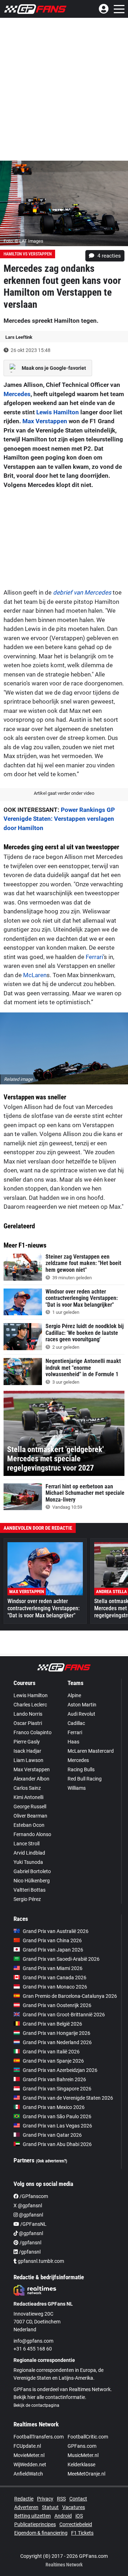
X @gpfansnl (28, 2206)
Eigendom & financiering (41, 2533)
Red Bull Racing (85, 1779)
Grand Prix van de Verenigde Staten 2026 (68, 2098)
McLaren (35, 975)
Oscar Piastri (28, 1723)
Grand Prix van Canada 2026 (55, 1978)
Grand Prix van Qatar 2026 (52, 2135)
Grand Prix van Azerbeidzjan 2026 (60, 2070)
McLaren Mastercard (91, 1751)
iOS (79, 2516)
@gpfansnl (30, 2215)
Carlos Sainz (27, 1788)
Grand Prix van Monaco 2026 (55, 1987)
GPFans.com (82, 2446)
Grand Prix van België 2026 (52, 2024)
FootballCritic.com (88, 2437)
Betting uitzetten (33, 2516)
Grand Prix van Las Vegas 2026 (57, 2126)
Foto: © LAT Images (23, 241)
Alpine (74, 1695)
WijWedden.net (30, 2464)
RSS (61, 2499)
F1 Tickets (82, 2533)
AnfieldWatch (28, 2474)
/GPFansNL (33, 2224)
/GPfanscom (33, 2196)
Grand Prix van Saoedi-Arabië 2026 (61, 1959)
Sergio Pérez (27, 1899)
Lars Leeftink (19, 337)
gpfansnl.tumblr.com (40, 2261)
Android (63, 2516)
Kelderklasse (81, 2464)
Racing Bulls (81, 1769)
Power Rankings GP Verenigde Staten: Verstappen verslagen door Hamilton (59, 819)
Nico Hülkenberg (32, 1881)
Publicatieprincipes (35, 2524)
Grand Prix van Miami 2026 (53, 1968)
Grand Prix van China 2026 (52, 1940)
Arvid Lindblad (29, 1853)
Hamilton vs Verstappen (28, 254)
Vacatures (74, 2507)
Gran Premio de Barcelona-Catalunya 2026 (70, 1996)
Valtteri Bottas (30, 1890)
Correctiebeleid (76, 2524)
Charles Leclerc (30, 1705)
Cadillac (76, 1723)
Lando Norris (28, 1714)
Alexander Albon (31, 1779)
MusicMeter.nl (83, 2455)
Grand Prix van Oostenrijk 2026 (57, 2005)
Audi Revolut (81, 1714)
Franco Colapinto (33, 1732)
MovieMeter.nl (29, 2455)
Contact (78, 2499)
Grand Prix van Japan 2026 (53, 1950)
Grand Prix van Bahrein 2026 (54, 2079)
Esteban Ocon (29, 1825)
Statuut (50, 2507)
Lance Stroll (26, 1844)
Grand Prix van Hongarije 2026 (57, 2033)
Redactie (24, 2499)
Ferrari (94, 957)
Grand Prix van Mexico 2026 (54, 2107)
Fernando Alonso (32, 1834)
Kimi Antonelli (28, 1797)
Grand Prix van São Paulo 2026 (57, 2116)
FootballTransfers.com (39, 2437)
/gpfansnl (30, 2243)
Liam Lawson (28, 1760)
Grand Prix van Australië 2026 (56, 1931)
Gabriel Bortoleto (32, 1871)
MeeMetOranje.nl (86, 2474)
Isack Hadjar (27, 1751)
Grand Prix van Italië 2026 (51, 2052)
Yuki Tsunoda (28, 1862)
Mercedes (17, 394)
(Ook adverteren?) (52, 2161)
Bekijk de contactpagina (36, 2405)
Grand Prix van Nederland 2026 (57, 2042)
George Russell (30, 1807)
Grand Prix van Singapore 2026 (57, 2089)
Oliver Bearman (30, 1816)
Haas (73, 1742)
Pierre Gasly (27, 1742)
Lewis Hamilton (58, 412)
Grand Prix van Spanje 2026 (53, 2061)
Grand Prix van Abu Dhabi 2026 (57, 2144)
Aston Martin (82, 1705)
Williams (77, 1788)
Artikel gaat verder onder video (64, 793)
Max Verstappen (45, 421)
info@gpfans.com (33, 2341)
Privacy (45, 2499)
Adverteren (26, 2507)
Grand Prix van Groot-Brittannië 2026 (64, 2015)
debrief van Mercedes (82, 592)
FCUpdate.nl (27, 2446)
